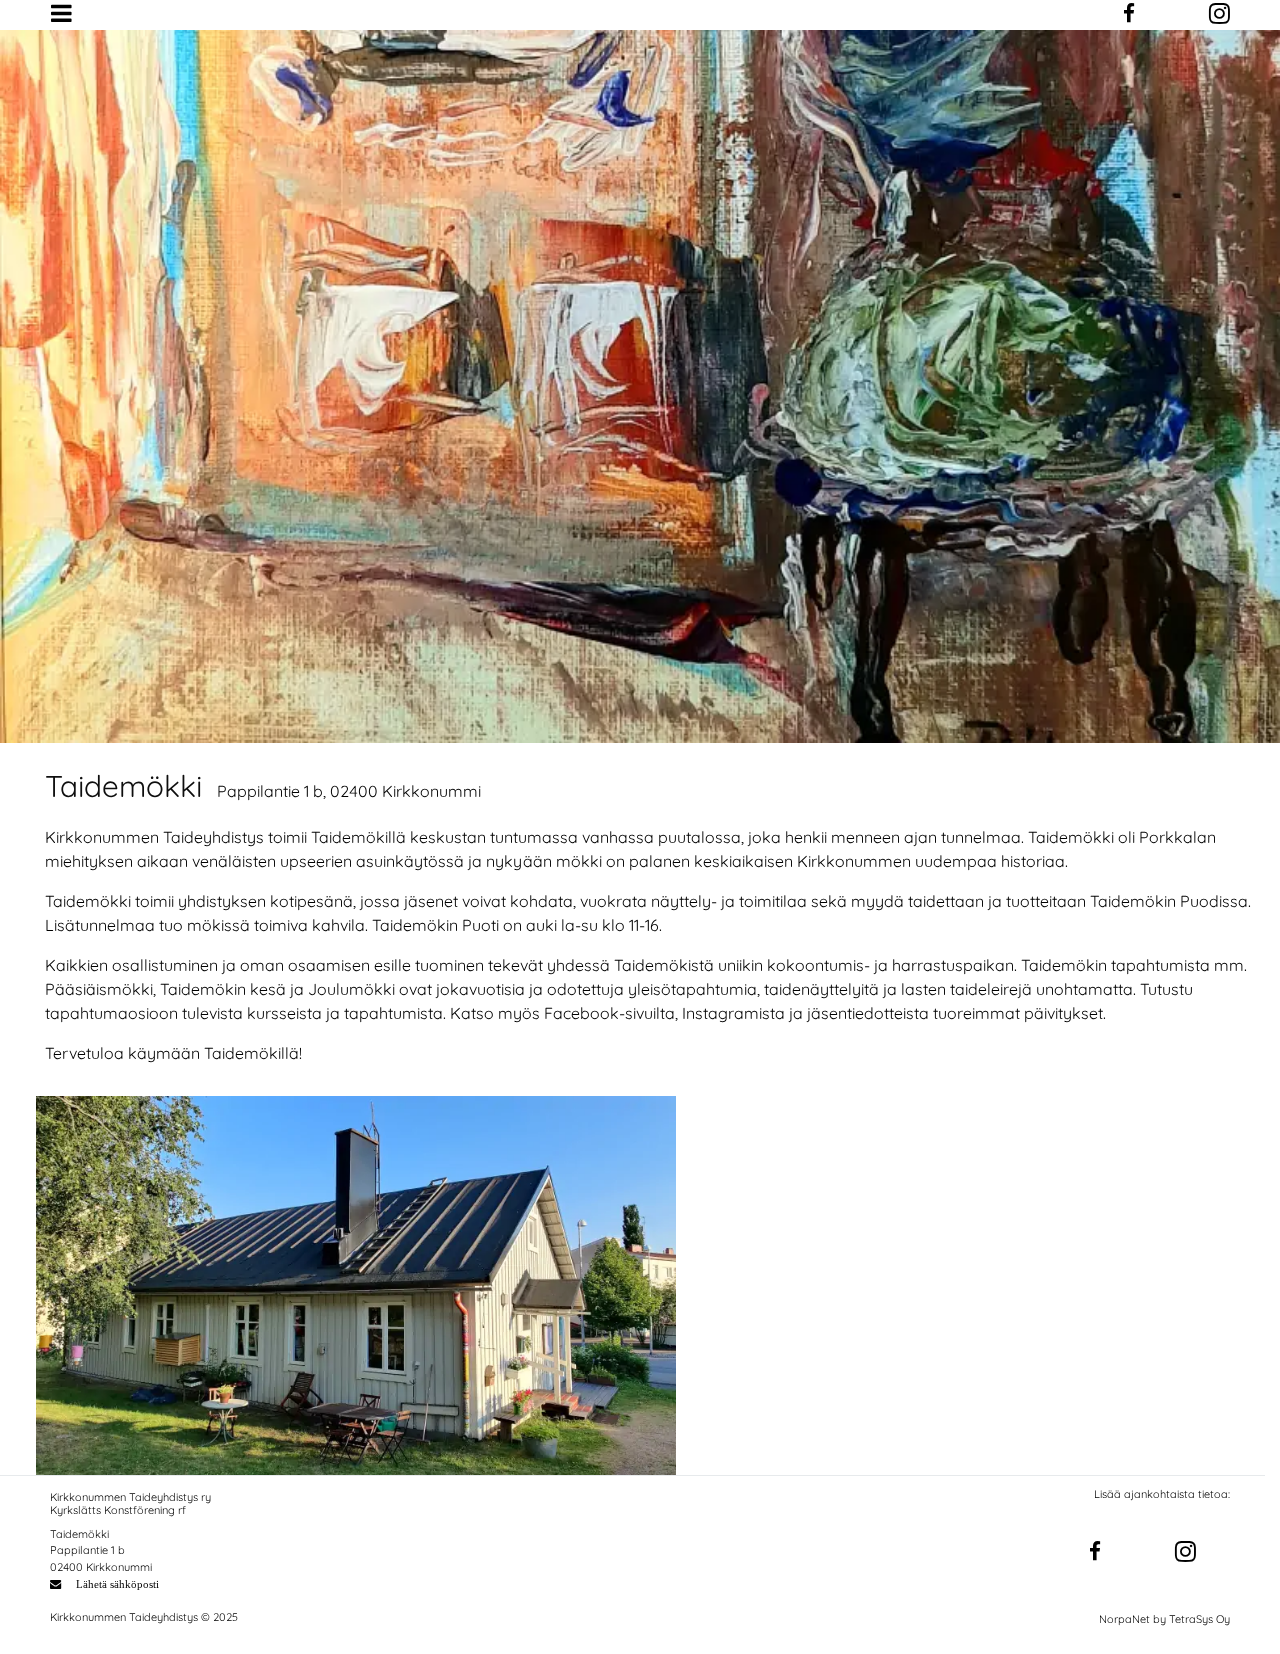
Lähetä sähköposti (117, 1584)
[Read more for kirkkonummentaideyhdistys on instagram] (1185, 1552)
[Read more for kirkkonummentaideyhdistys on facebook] (1095, 1552)
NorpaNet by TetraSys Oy (1164, 1619)
